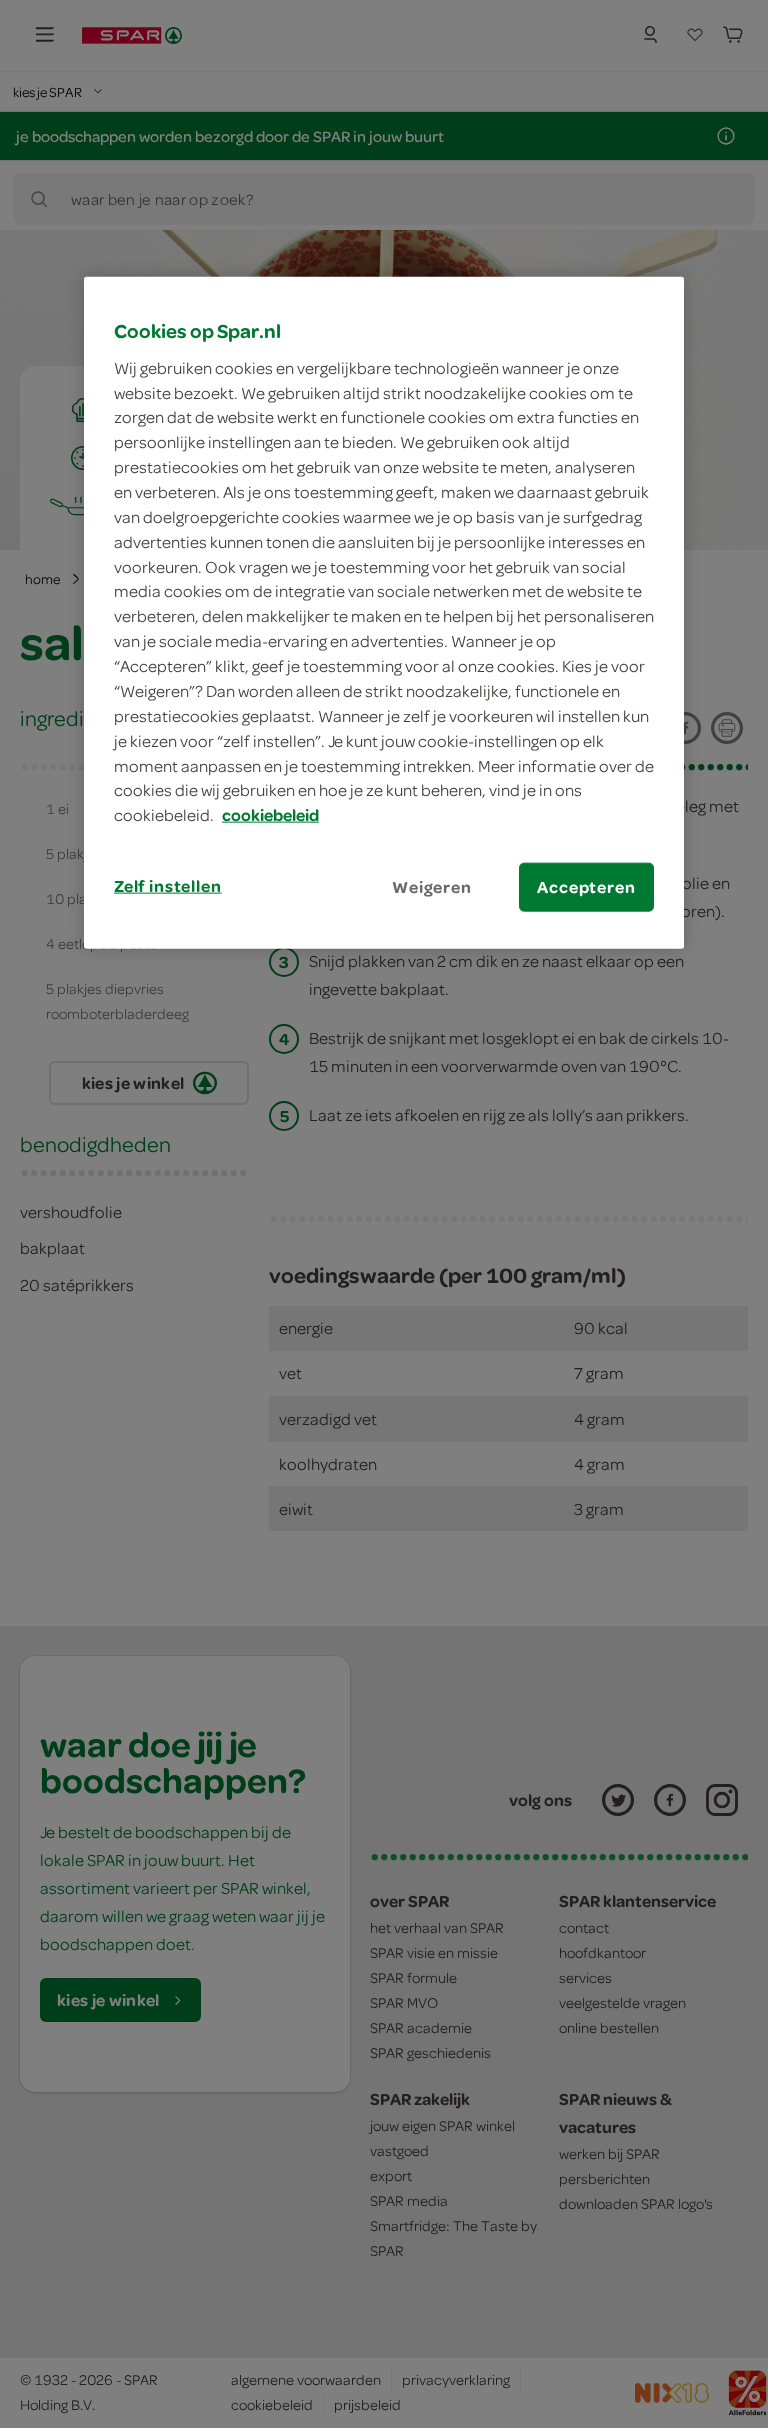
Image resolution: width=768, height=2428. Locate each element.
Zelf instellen (168, 886)
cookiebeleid (270, 815)
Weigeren (432, 887)
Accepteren (586, 887)
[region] (384, 613)
